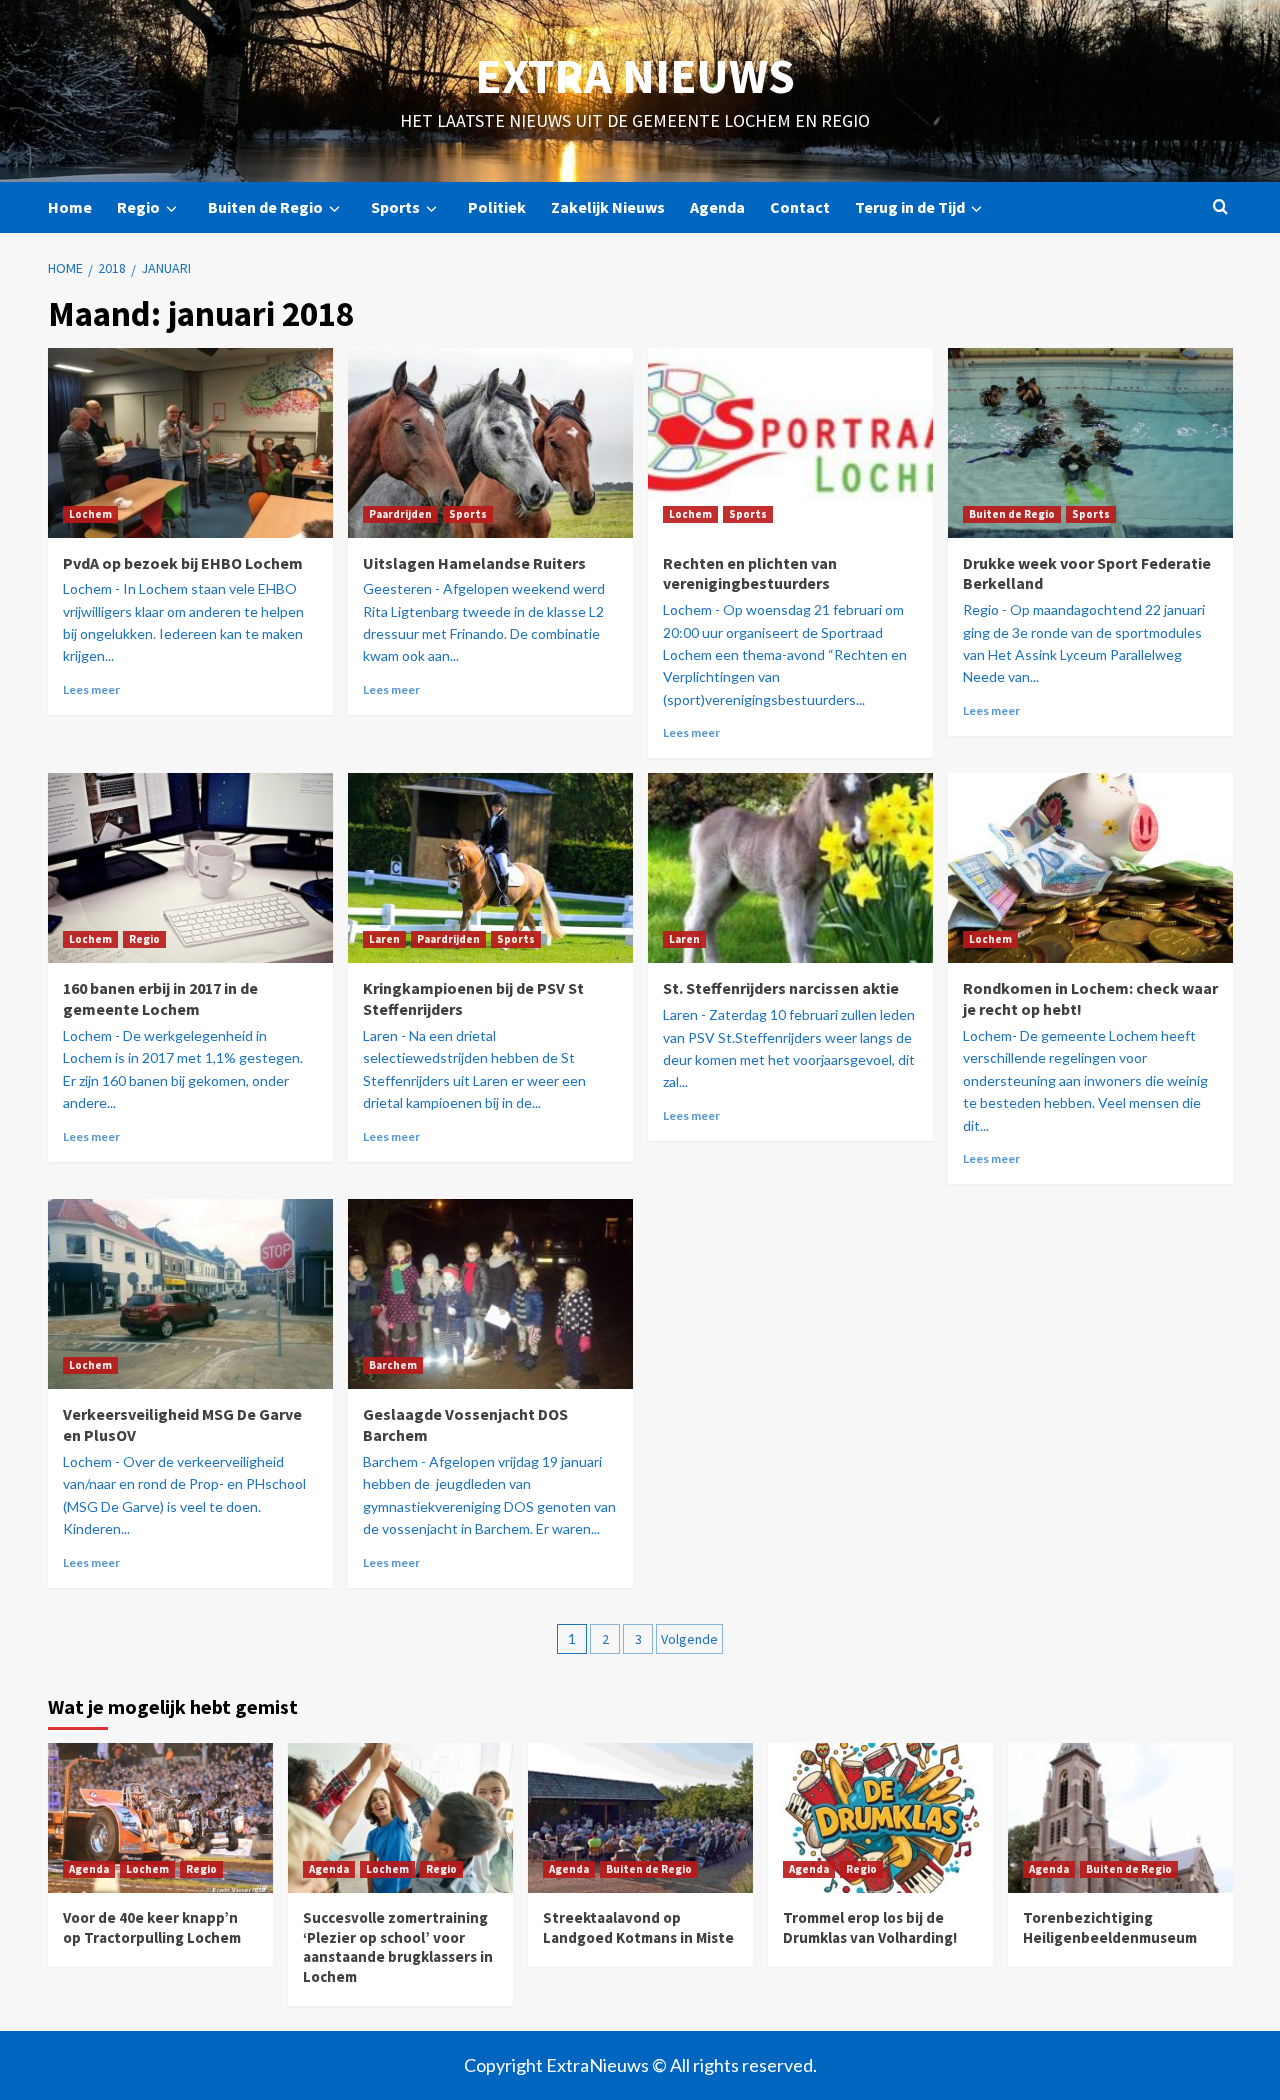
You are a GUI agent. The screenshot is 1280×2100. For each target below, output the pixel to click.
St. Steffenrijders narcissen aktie (781, 988)
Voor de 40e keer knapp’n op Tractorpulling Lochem (152, 1927)
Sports (395, 207)
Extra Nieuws (635, 76)
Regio (138, 207)
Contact (800, 207)
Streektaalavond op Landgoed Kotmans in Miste (638, 1927)
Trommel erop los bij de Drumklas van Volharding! (870, 1927)
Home (70, 207)
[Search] (1220, 207)
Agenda (717, 207)
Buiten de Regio (265, 207)
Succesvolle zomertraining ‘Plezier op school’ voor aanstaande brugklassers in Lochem (398, 1947)
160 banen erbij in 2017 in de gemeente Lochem (160, 998)
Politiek (497, 207)
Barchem (393, 1365)
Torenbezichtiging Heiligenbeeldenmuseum (1110, 1927)
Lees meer (91, 689)
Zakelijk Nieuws (608, 207)
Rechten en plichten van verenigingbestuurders (750, 573)
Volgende (689, 1639)
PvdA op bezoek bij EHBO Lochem (183, 563)
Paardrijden (400, 514)
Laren (384, 939)
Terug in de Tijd (910, 207)
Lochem (90, 514)
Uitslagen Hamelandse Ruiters (474, 563)
